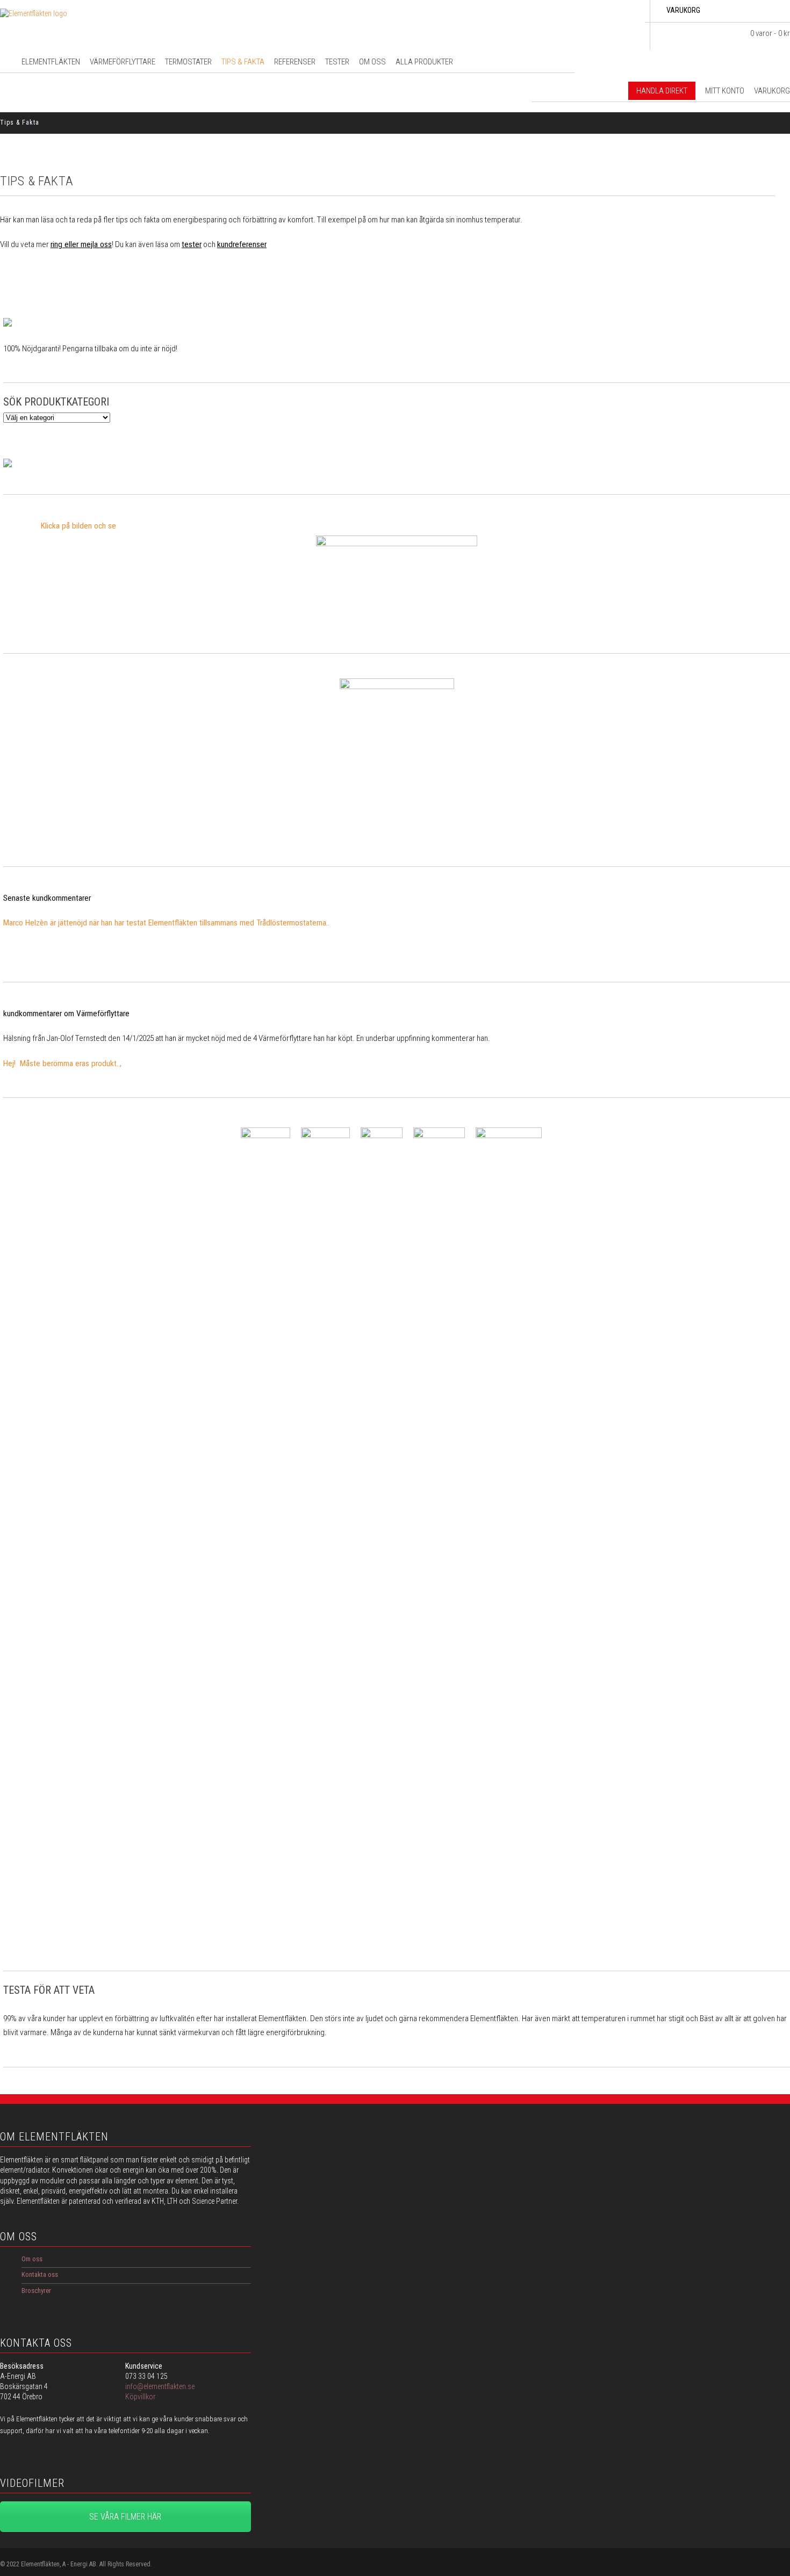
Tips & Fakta (243, 62)
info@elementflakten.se (160, 2386)
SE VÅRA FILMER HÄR (125, 2517)
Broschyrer (36, 2291)
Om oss (372, 62)
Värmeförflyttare (123, 62)
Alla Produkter (424, 62)
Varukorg (772, 91)
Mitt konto (725, 91)
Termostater (188, 62)
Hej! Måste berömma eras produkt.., (62, 1063)
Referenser (295, 62)
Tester (337, 62)
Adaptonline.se (770, 2564)
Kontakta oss (40, 2274)
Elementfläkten (51, 62)
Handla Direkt (662, 91)
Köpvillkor (140, 2397)
